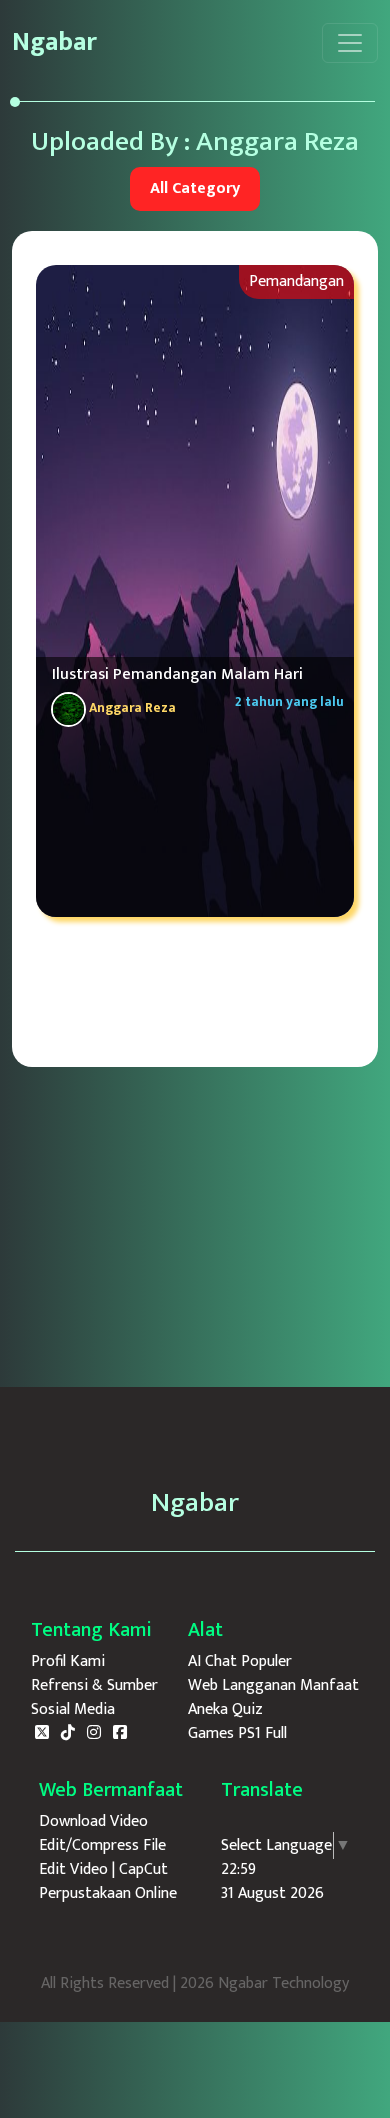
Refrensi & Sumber (94, 1686)
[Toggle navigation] (350, 43)
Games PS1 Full (237, 1734)
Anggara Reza (131, 708)
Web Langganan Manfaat (273, 1686)
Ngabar (54, 42)
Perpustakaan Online (108, 1894)
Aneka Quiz (225, 1710)
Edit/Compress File (102, 1846)
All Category (195, 188)
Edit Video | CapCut (103, 1870)
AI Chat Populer (240, 1662)
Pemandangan (296, 281)
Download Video (93, 1822)
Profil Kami (68, 1662)
